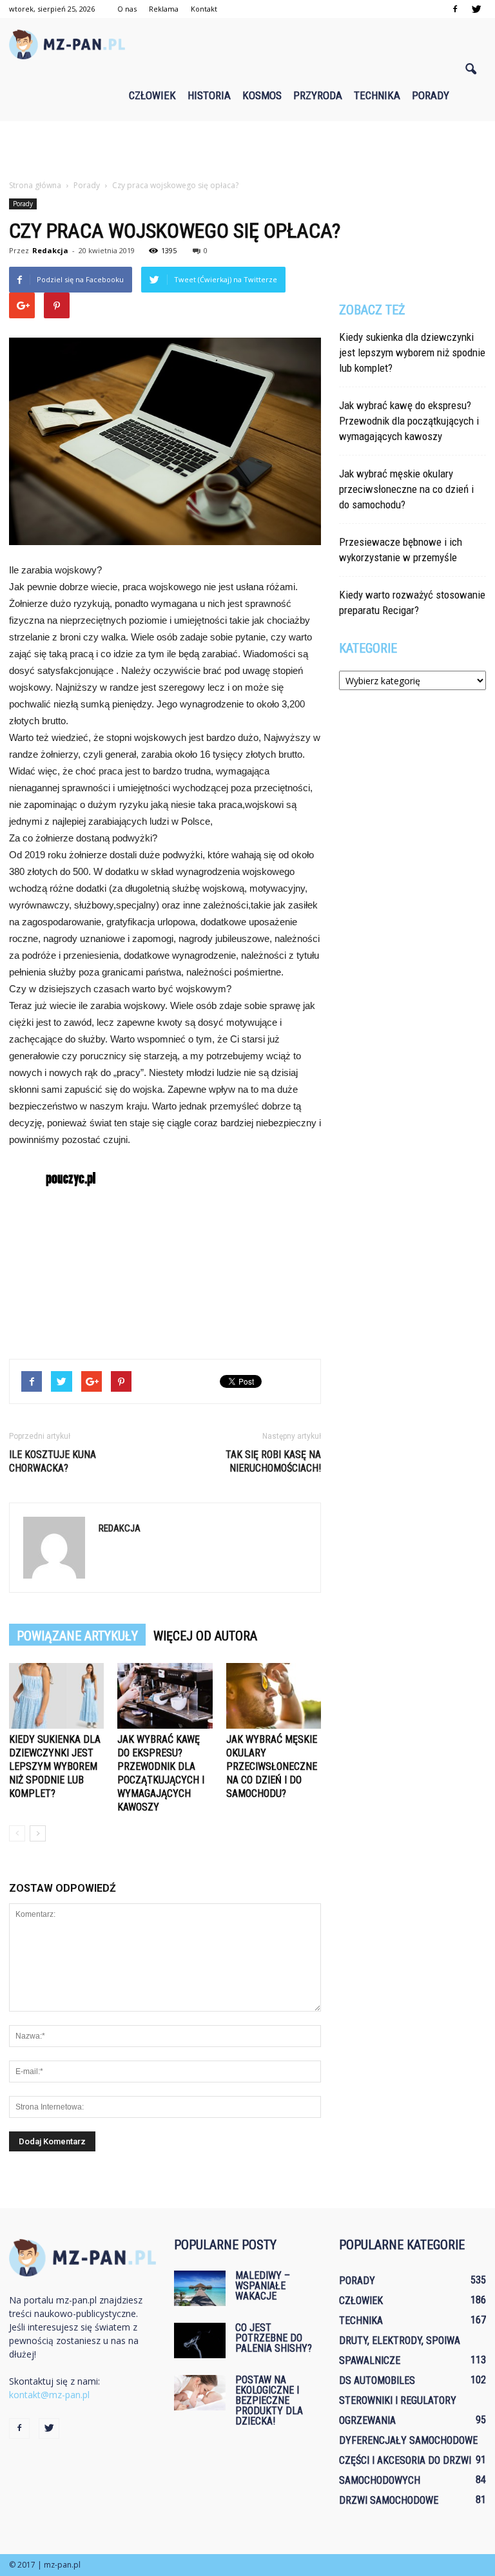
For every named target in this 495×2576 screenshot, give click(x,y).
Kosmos (262, 95)
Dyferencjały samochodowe (408, 2440)
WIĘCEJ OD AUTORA (205, 1636)
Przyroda (318, 95)
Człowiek (152, 95)
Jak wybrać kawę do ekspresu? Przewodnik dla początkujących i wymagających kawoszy (409, 421)
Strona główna (35, 185)
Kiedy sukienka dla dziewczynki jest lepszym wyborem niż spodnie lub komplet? (55, 1766)
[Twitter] (476, 9)
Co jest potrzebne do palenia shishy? (274, 2338)
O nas (127, 9)
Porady (431, 95)
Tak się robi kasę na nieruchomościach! (273, 1461)
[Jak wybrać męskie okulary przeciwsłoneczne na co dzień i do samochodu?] (274, 1696)
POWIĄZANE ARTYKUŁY (77, 1636)
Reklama (164, 9)
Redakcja (50, 250)
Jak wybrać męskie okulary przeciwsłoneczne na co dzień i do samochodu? (272, 1766)
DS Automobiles (377, 2380)
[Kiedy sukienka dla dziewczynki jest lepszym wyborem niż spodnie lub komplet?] (56, 1696)
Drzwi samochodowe (389, 2500)
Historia (209, 95)
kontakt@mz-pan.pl (49, 2395)
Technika (377, 95)
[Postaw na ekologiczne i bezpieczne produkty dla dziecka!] (200, 2393)
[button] (471, 70)
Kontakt (204, 9)
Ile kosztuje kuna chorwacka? (53, 1461)
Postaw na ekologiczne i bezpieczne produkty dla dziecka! (269, 2400)
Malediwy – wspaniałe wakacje (263, 2286)
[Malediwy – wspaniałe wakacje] (200, 2288)
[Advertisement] (247, 149)
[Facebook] (455, 9)
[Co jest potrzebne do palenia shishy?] (200, 2341)
